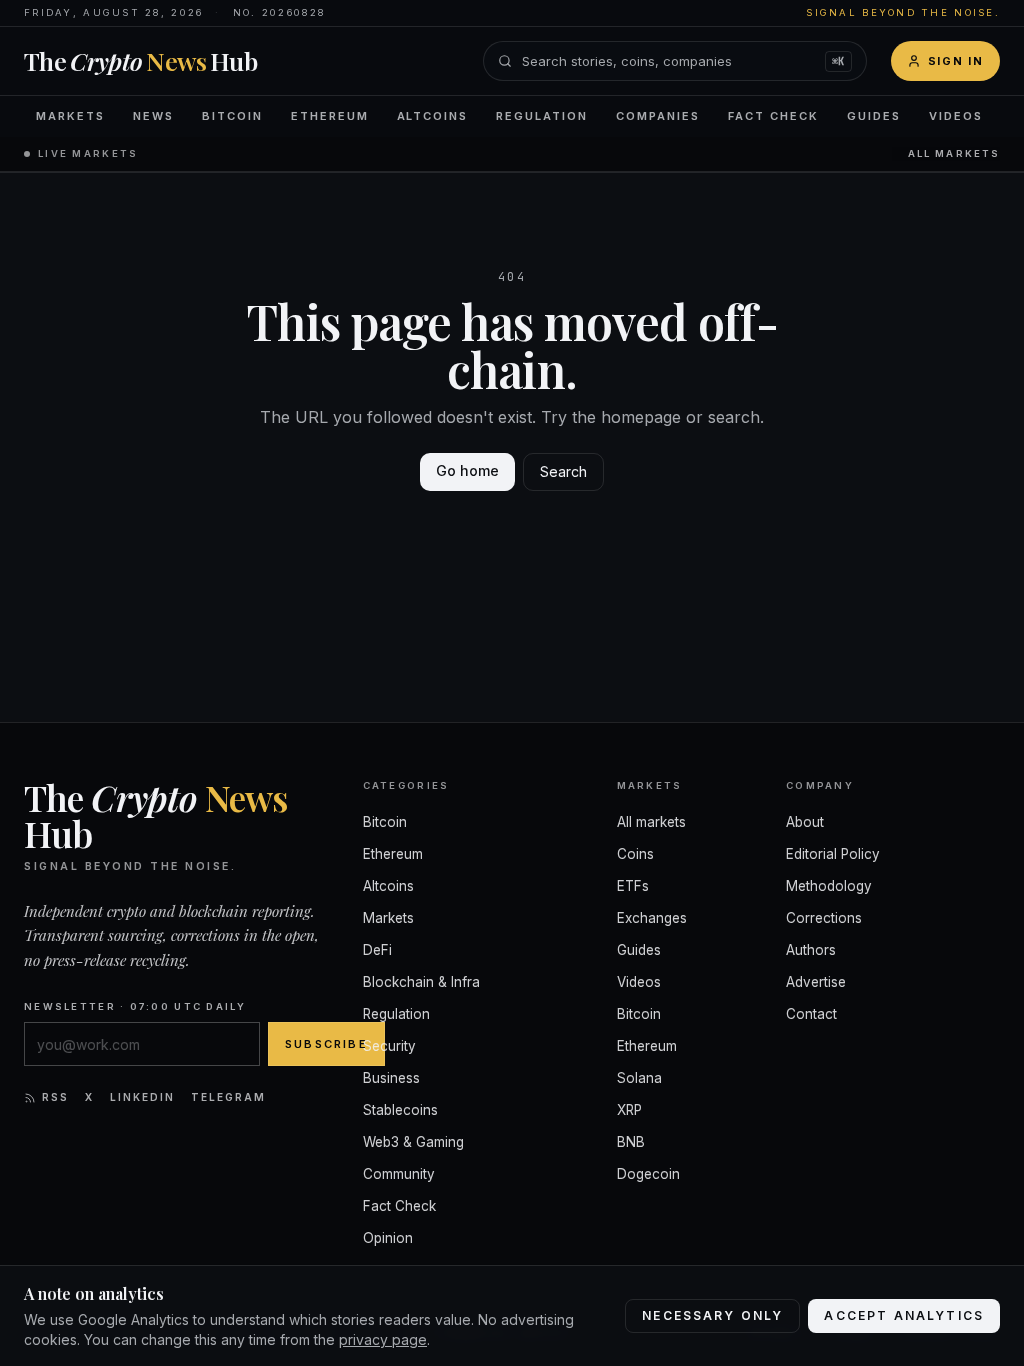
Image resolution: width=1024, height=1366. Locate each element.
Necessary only (712, 1315)
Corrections (824, 918)
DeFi (377, 950)
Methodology (829, 886)
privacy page (383, 1339)
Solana (639, 1078)
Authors (811, 950)
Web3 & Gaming (413, 1142)
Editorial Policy (833, 854)
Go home (467, 470)
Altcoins (433, 116)
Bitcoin (232, 116)
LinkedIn (142, 1097)
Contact (811, 1014)
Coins (635, 854)
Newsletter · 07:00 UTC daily (135, 1006)
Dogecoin (648, 1174)
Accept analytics (904, 1315)
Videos (956, 116)
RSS (55, 1097)
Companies (658, 116)
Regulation (542, 116)
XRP (629, 1110)
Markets (70, 116)
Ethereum (330, 116)
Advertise (816, 982)
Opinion (388, 1238)
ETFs (633, 886)
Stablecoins (400, 1110)
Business (391, 1078)
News (153, 116)
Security (389, 1046)
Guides (874, 116)
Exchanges (652, 918)
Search (563, 471)
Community (399, 1174)
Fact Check (773, 116)
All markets (954, 153)
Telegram (228, 1097)
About (805, 822)
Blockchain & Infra (421, 982)
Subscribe (326, 1044)
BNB (631, 1142)
